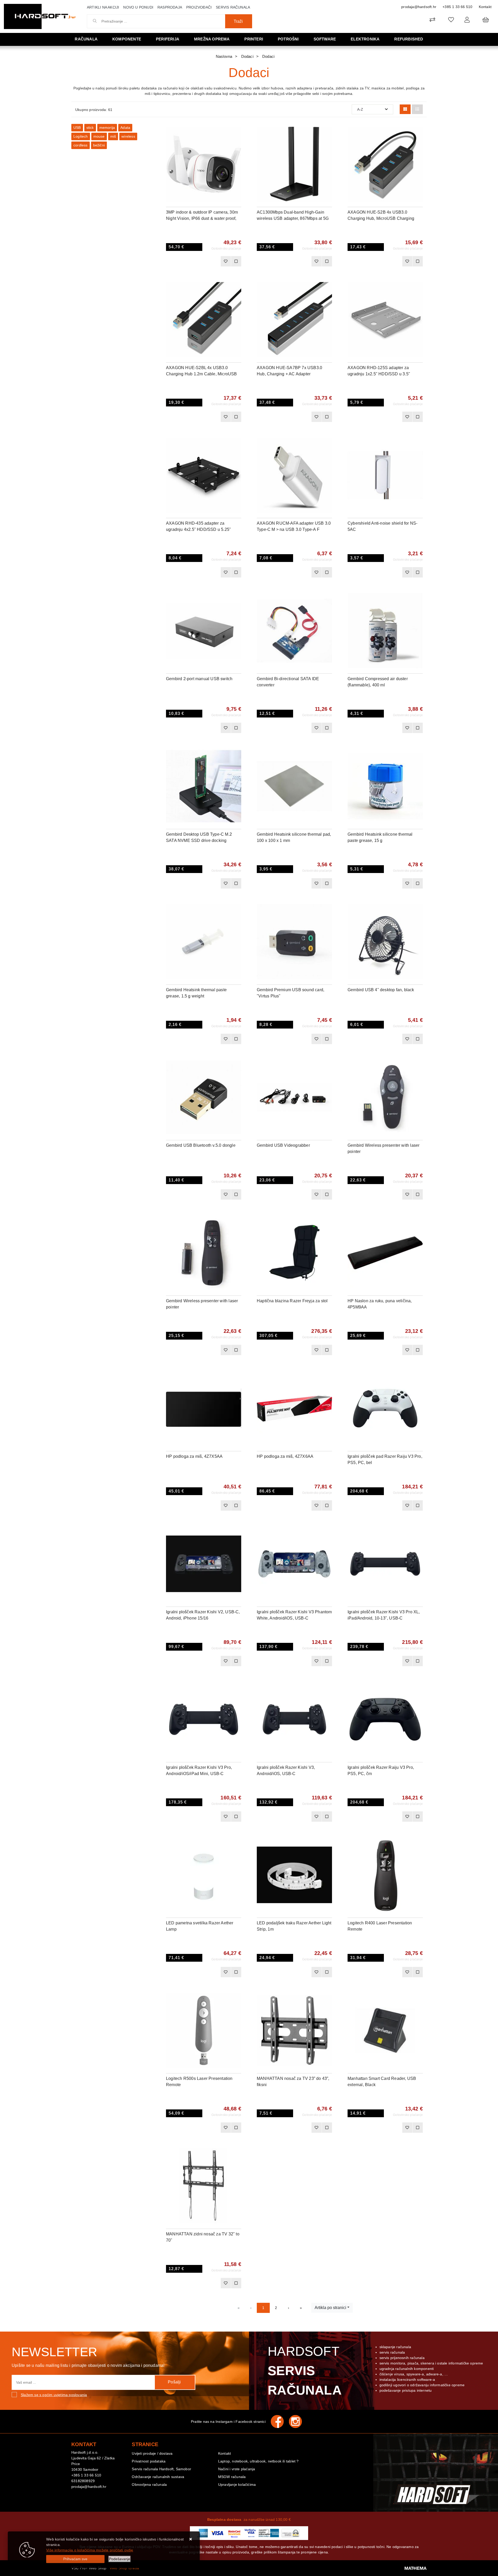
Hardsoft (305, 2371)
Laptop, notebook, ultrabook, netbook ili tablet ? (258, 2461)
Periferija (168, 39)
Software (325, 39)
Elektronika (365, 39)
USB (77, 128)
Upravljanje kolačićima (237, 2484)
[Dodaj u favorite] (237, 145)
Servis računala (233, 7)
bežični (99, 145)
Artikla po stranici (330, 2308)
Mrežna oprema (212, 39)
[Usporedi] (237, 132)
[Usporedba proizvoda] (236, 261)
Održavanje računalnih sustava (158, 2477)
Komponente (127, 39)
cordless (81, 145)
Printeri (254, 39)
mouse (99, 136)
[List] (417, 109)
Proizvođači (199, 7)
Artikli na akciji (103, 7)
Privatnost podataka (149, 2461)
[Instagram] (298, 2422)
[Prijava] (467, 20)
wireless (128, 136)
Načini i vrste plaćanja (237, 2469)
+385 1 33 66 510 (457, 7)
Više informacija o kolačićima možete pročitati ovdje (90, 2550)
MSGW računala (232, 2477)
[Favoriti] (226, 261)
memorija (107, 128)
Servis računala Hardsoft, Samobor (161, 2469)
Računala (86, 39)
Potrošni (288, 39)
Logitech (81, 136)
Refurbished (409, 39)
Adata (125, 128)
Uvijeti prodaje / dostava (152, 2453)
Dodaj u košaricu (197, 261)
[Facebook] (280, 2422)
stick (90, 128)
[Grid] (405, 109)
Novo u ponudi (138, 7)
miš (113, 136)
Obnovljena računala (149, 2484)
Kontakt (485, 7)
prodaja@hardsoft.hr (419, 7)
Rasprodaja (170, 7)
